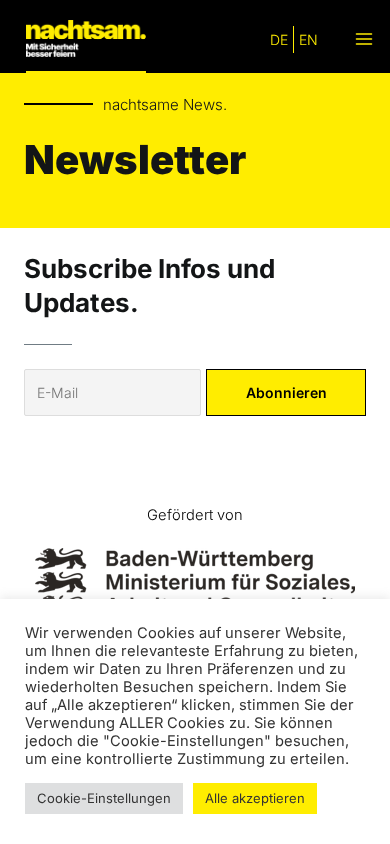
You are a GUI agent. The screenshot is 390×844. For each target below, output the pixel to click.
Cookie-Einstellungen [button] (104, 798)
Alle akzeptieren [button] (255, 798)
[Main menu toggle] (363, 39)
